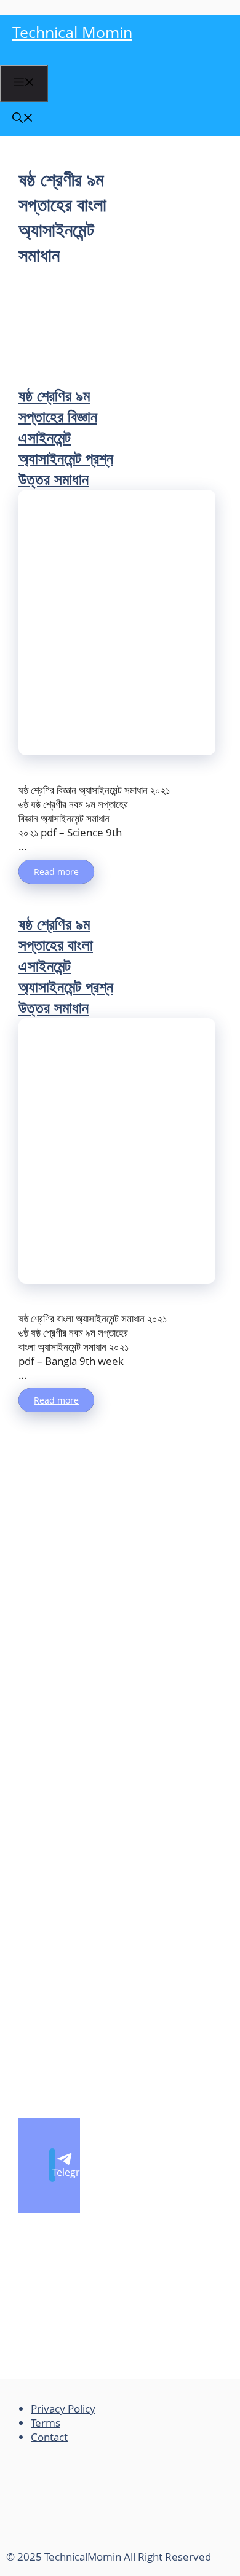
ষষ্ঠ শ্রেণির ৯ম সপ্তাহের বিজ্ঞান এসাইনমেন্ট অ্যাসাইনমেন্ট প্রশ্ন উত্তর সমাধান (66, 437)
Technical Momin (72, 32)
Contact (49, 2437)
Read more (56, 872)
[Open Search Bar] (23, 119)
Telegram (54, 2172)
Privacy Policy (63, 2409)
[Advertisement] (74, 326)
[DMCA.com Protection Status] (98, 2543)
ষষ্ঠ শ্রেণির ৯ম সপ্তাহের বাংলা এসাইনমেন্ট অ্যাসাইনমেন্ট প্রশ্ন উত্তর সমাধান (66, 965)
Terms (46, 2423)
